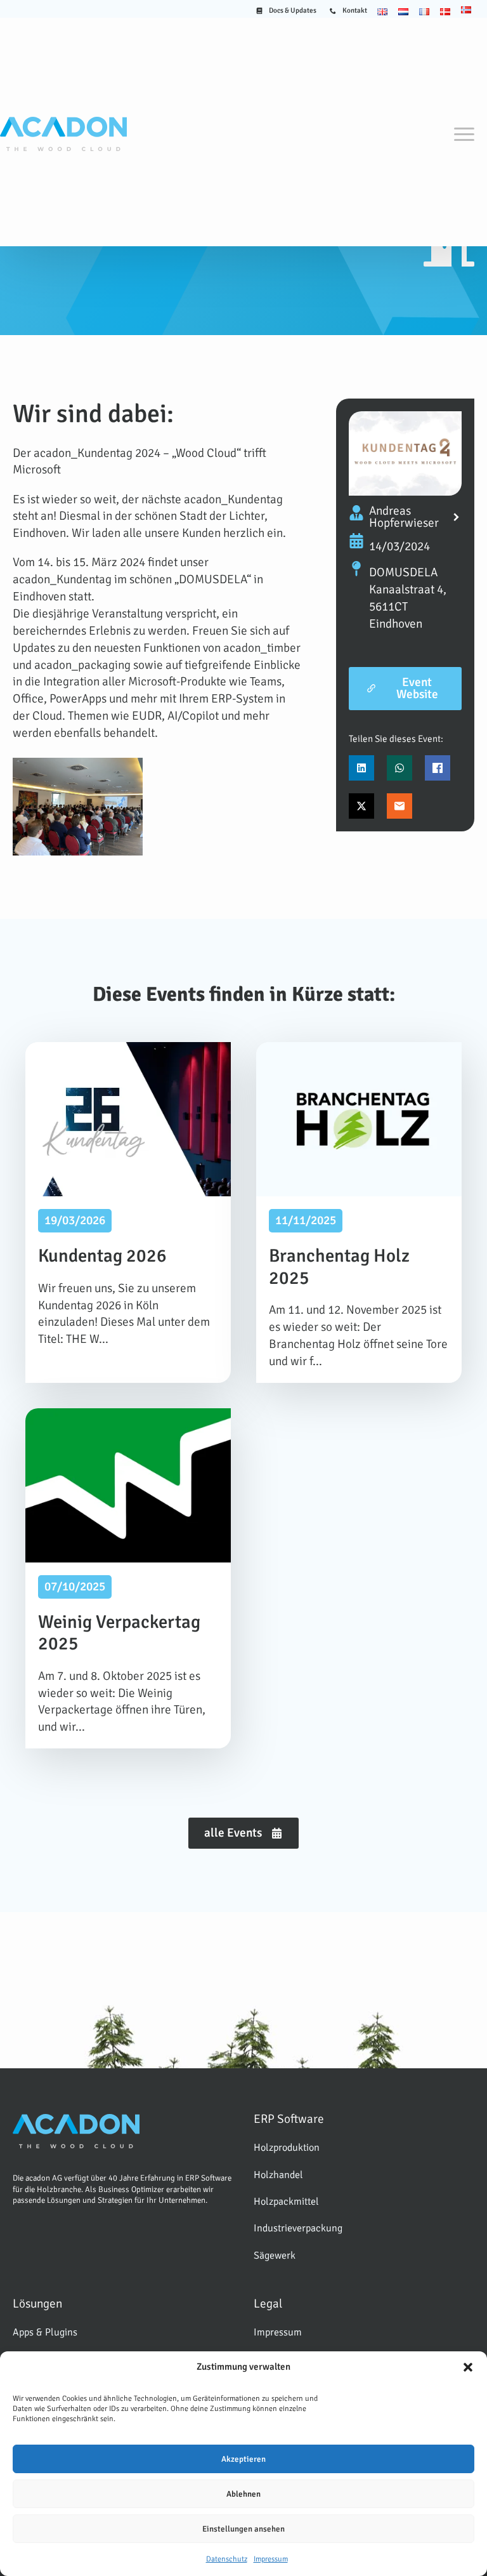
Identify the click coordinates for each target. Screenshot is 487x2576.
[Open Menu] (464, 134)
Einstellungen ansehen (243, 2529)
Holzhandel (278, 2175)
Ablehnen (243, 2494)
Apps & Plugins (45, 2332)
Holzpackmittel (286, 2202)
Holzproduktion (287, 2148)
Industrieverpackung (298, 2228)
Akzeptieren (243, 2459)
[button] (468, 2367)
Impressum (271, 2559)
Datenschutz (227, 2559)
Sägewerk (275, 2256)
